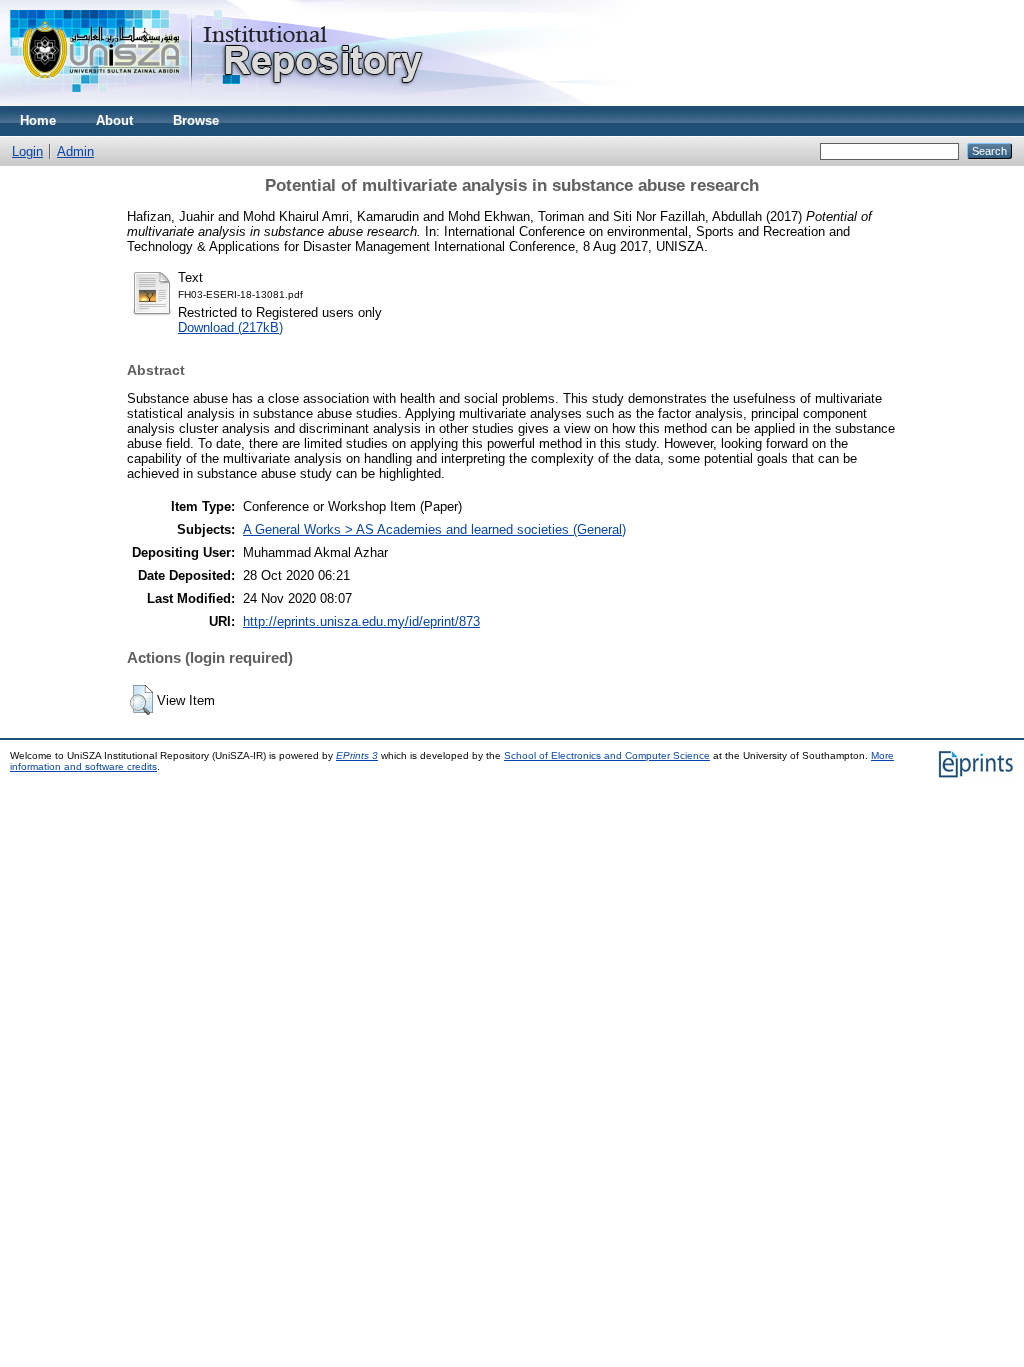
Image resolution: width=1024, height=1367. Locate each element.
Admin (75, 151)
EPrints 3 (357, 755)
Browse (196, 120)
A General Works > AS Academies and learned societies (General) (434, 529)
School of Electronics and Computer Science (607, 755)
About (114, 120)
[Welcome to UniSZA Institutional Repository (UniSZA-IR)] (218, 101)
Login (27, 151)
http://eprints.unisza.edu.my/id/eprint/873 (361, 621)
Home (38, 120)
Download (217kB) (230, 327)
